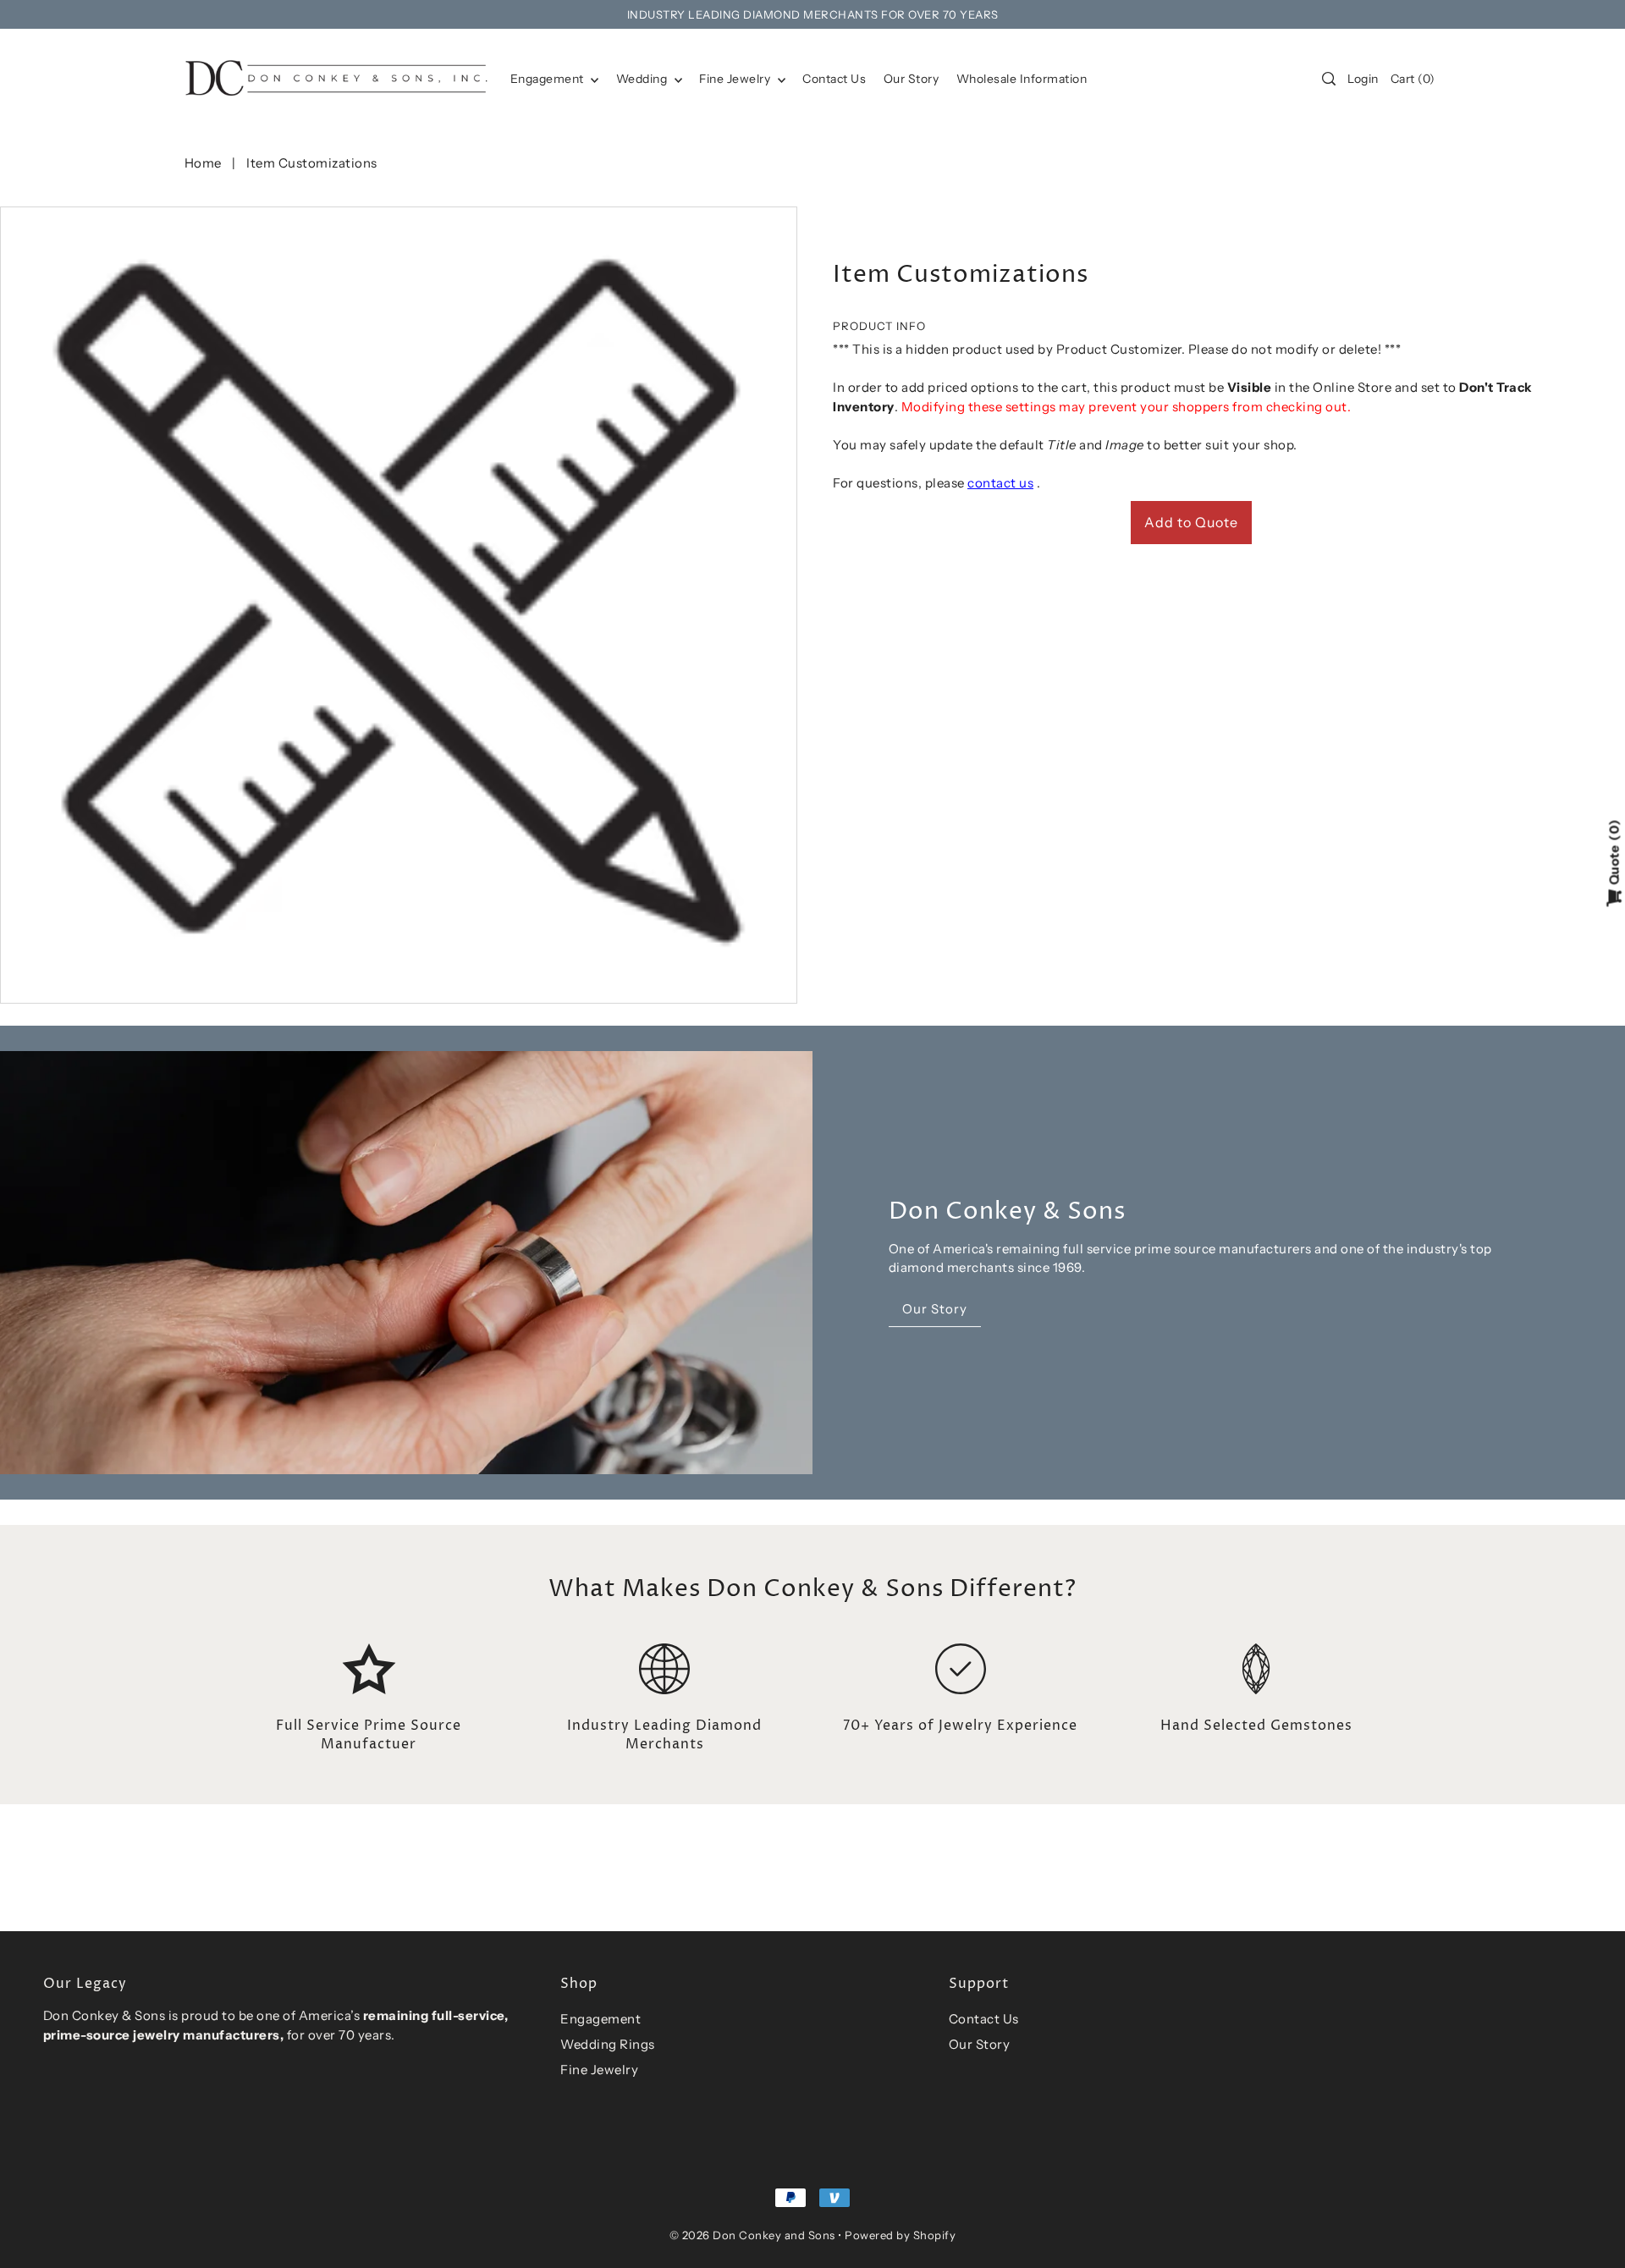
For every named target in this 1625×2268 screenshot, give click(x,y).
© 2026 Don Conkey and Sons (752, 2235)
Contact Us (984, 2019)
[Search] (1329, 79)
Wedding (643, 79)
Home (203, 163)
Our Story (980, 2044)
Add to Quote (1191, 522)
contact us (1000, 483)
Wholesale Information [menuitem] (1022, 79)
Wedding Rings (608, 2044)
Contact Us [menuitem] (834, 79)
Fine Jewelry (736, 79)
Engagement (549, 79)
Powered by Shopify (900, 2235)
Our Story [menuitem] (912, 79)
